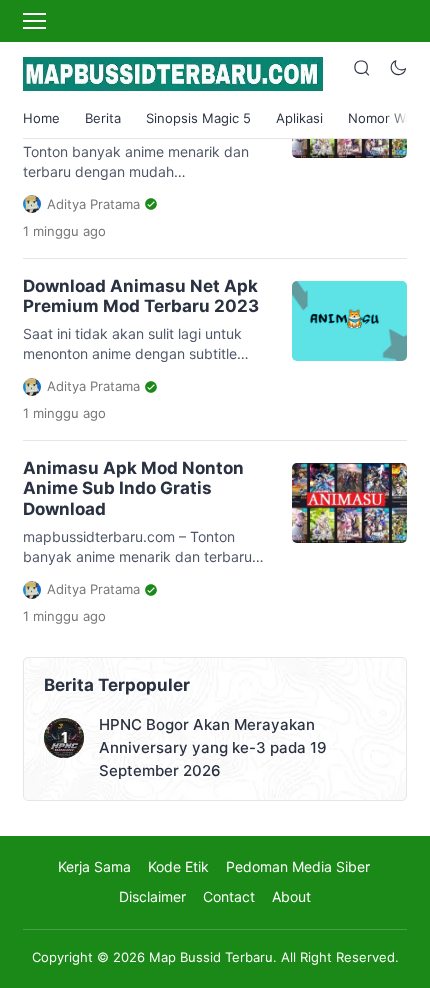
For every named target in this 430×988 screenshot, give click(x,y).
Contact (229, 896)
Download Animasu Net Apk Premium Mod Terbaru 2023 (141, 296)
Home (41, 118)
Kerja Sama (94, 866)
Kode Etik (178, 866)
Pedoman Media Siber (298, 866)
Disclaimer (152, 896)
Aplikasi (299, 118)
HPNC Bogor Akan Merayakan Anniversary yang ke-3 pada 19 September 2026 (213, 747)
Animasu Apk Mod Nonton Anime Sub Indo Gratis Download (133, 488)
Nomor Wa (380, 118)
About (291, 896)
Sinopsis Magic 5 (198, 118)
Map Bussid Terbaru (211, 957)
